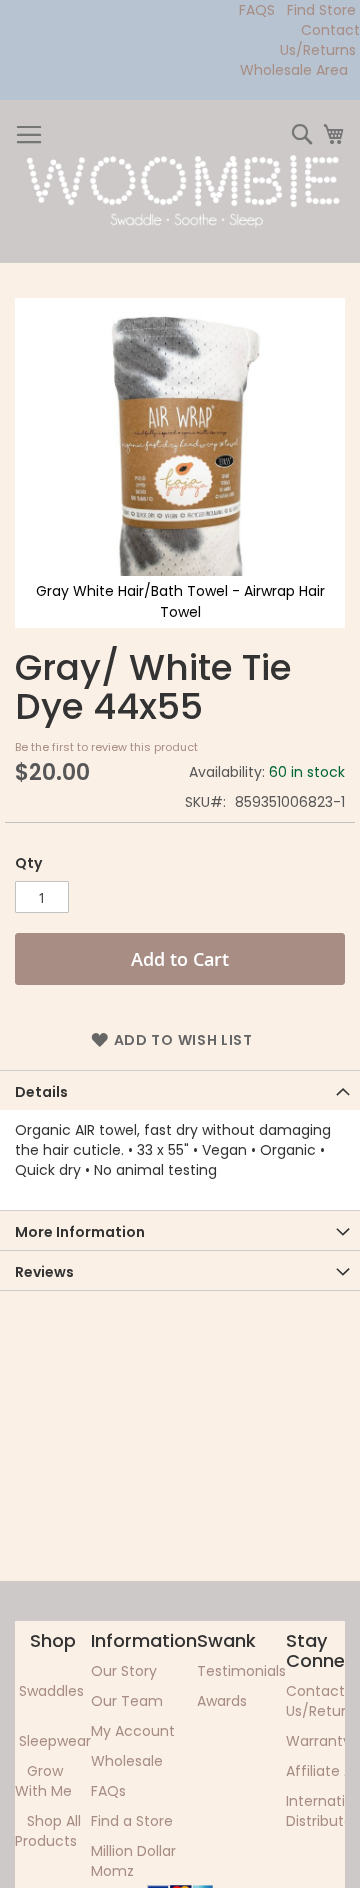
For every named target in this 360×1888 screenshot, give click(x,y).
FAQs (108, 1791)
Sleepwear (55, 1741)
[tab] (180, 1090)
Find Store (321, 10)
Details (41, 1092)
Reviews (44, 1272)
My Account (133, 1731)
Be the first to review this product (106, 747)
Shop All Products (48, 1831)
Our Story (124, 1671)
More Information (80, 1232)
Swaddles (51, 1691)
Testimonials (241, 1671)
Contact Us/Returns (320, 40)
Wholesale (127, 1761)
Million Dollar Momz (133, 1861)
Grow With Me (43, 1781)
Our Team (127, 1701)
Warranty (318, 1741)
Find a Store (132, 1821)
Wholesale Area (294, 70)
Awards (222, 1701)
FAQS (257, 10)
